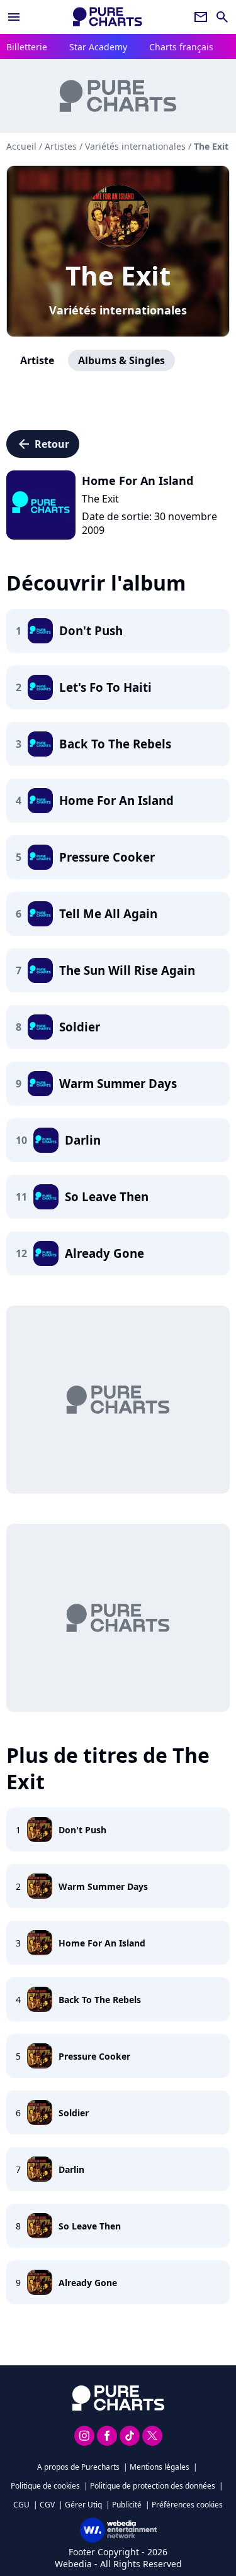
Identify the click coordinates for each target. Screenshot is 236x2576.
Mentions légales (160, 2467)
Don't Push (82, 1830)
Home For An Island (102, 1943)
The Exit (118, 275)
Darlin (71, 2169)
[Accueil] (108, 17)
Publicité (127, 2505)
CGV (47, 2505)
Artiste (37, 360)
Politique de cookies (45, 2486)
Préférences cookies (187, 2505)
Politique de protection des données (153, 2486)
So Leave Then (90, 2226)
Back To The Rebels (100, 2000)
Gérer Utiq (83, 2505)
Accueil (21, 146)
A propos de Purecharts (78, 2467)
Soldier (74, 2113)
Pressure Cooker (94, 2056)
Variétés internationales (118, 310)
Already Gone (88, 2283)
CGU (21, 2505)
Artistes (61, 146)
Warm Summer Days (103, 1886)
